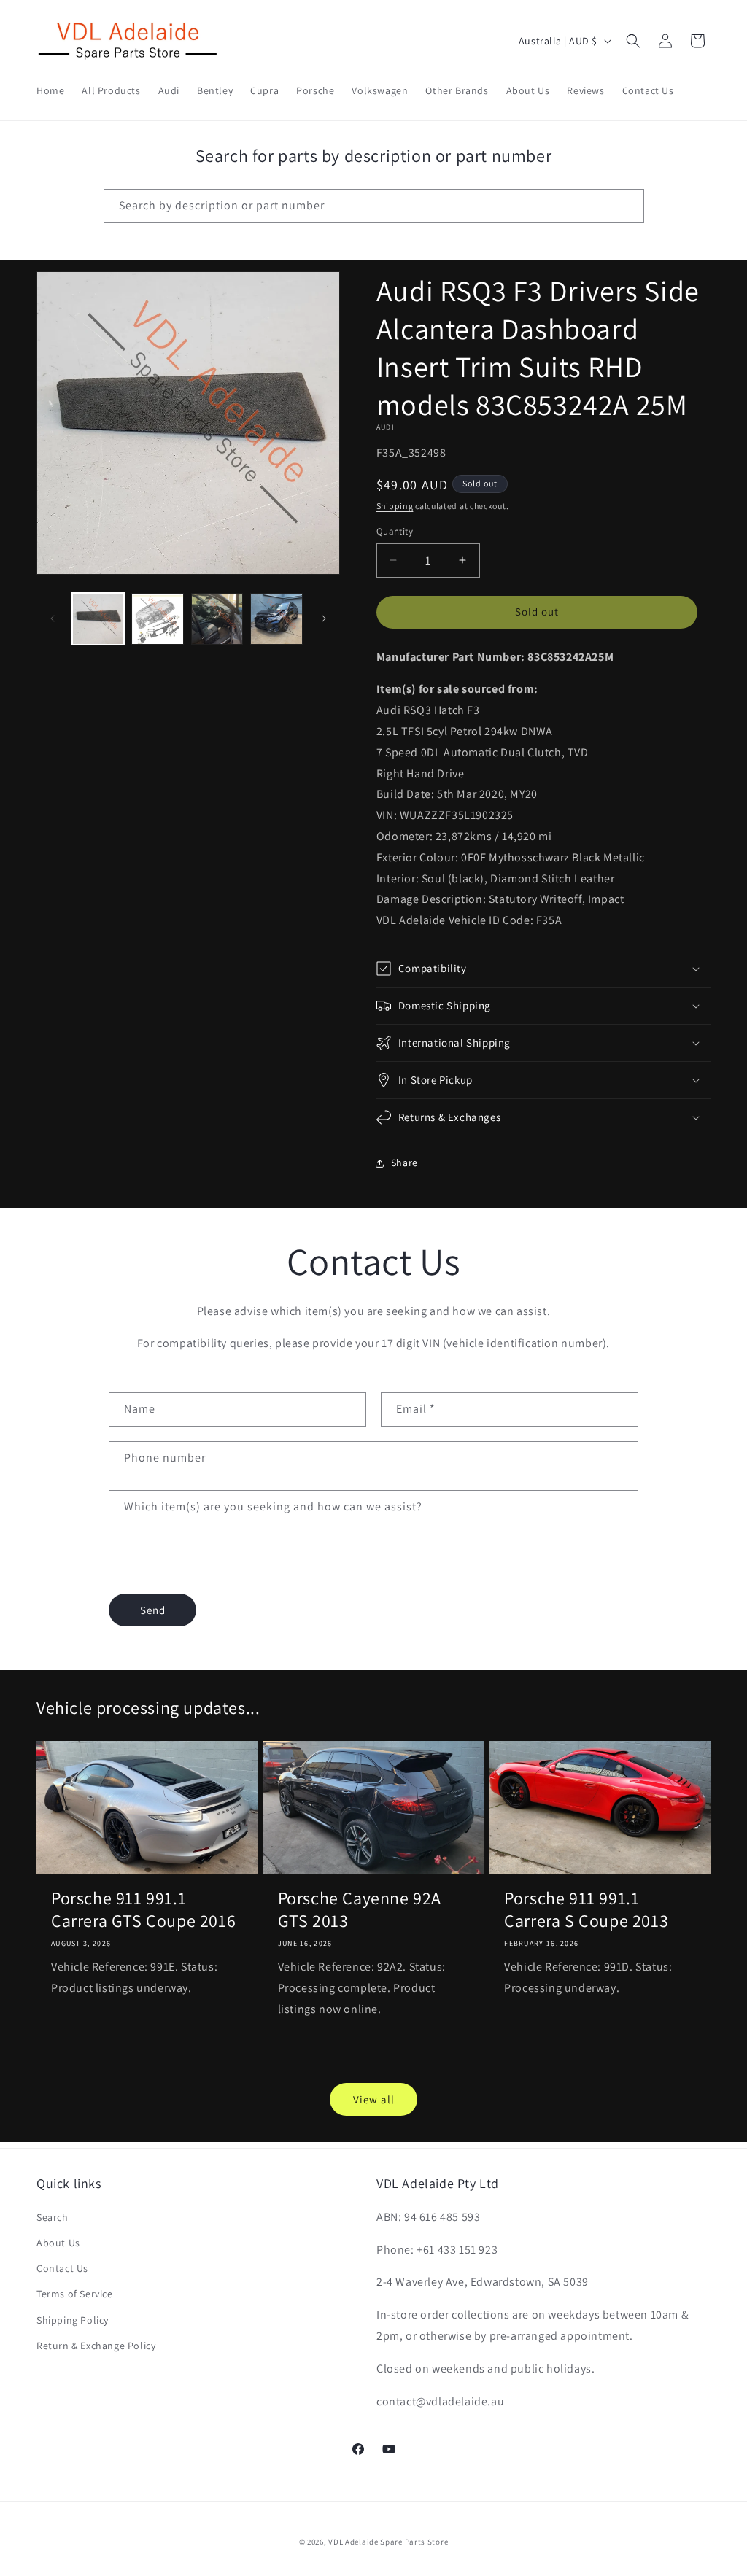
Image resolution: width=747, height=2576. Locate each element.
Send (153, 1610)
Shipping (395, 506)
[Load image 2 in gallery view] (157, 619)
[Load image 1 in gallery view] (98, 619)
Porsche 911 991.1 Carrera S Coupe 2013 (586, 1909)
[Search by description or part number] (627, 206)
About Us (58, 2243)
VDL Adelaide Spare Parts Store (388, 2542)
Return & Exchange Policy (96, 2346)
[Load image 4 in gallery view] (276, 619)
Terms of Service (75, 2294)
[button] (633, 41)
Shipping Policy (73, 2320)
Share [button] (405, 1163)
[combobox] (374, 206)
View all (374, 2099)
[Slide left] (53, 618)
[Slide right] (324, 618)
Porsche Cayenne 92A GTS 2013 (360, 1909)
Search (53, 2217)
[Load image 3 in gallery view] (217, 619)
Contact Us (62, 2268)
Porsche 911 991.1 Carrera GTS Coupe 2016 (143, 1909)
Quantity (395, 531)
